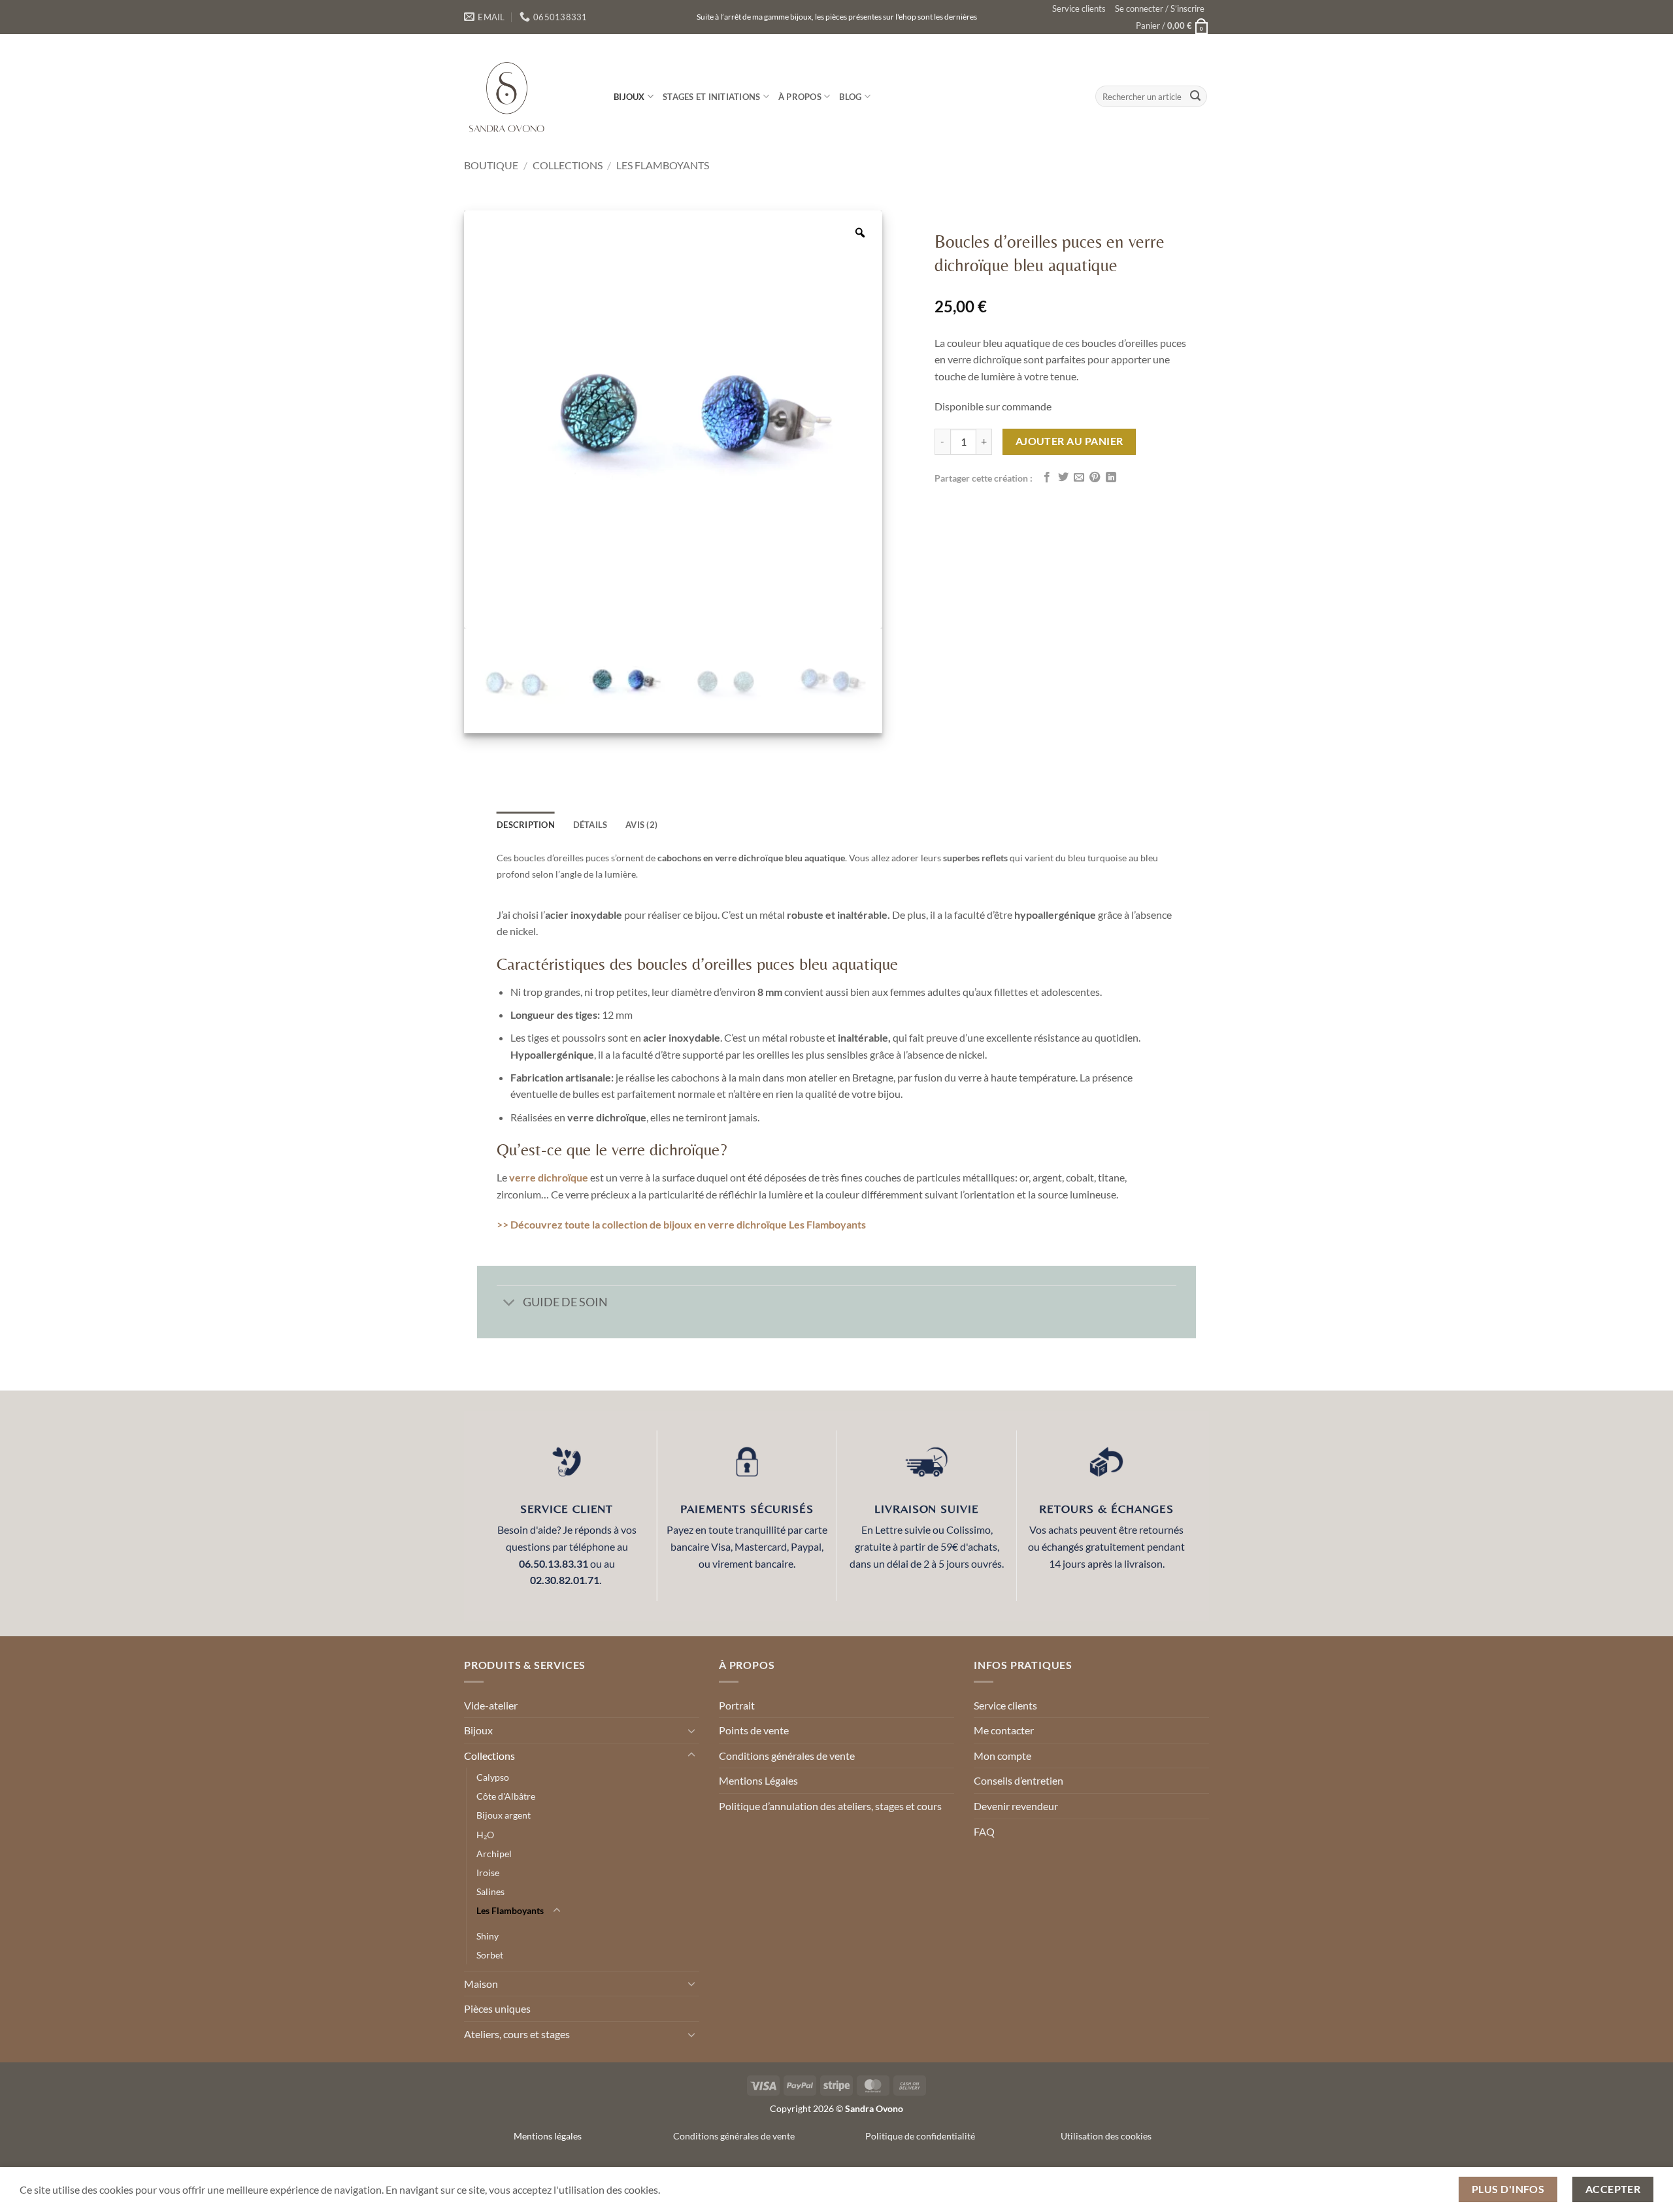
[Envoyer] (1195, 97)
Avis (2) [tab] (641, 825)
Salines (490, 1891)
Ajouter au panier (1069, 441)
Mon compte (1002, 1756)
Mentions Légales (758, 1780)
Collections (568, 165)
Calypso (493, 1777)
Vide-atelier (491, 1705)
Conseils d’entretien (1019, 1780)
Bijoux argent (504, 1815)
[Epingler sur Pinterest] (1095, 478)
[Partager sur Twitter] (1063, 478)
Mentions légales (548, 2136)
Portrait (737, 1705)
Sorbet (490, 1955)
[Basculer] (509, 1304)
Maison (481, 1984)
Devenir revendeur (1016, 1806)
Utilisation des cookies (1106, 2136)
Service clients (1079, 8)
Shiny (488, 1936)
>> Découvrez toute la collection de (580, 1224)
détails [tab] (590, 825)
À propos (800, 97)
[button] (1160, 8)
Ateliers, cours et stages (517, 2034)
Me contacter (1004, 1730)
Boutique (491, 165)
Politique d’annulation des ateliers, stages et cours (830, 1806)
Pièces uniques (497, 2008)
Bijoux (629, 97)
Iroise (488, 1873)
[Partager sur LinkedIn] (1111, 478)
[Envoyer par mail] (1079, 478)
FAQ (984, 1831)
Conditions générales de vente (787, 1756)
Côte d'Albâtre (506, 1796)
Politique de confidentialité (920, 2136)
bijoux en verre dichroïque (725, 1224)
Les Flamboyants (663, 165)
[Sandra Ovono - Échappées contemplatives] (529, 96)
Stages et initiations (711, 97)
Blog (850, 97)
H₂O (485, 1835)
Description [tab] (526, 825)
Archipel (494, 1854)
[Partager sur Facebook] (1047, 478)
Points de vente (754, 1730)
